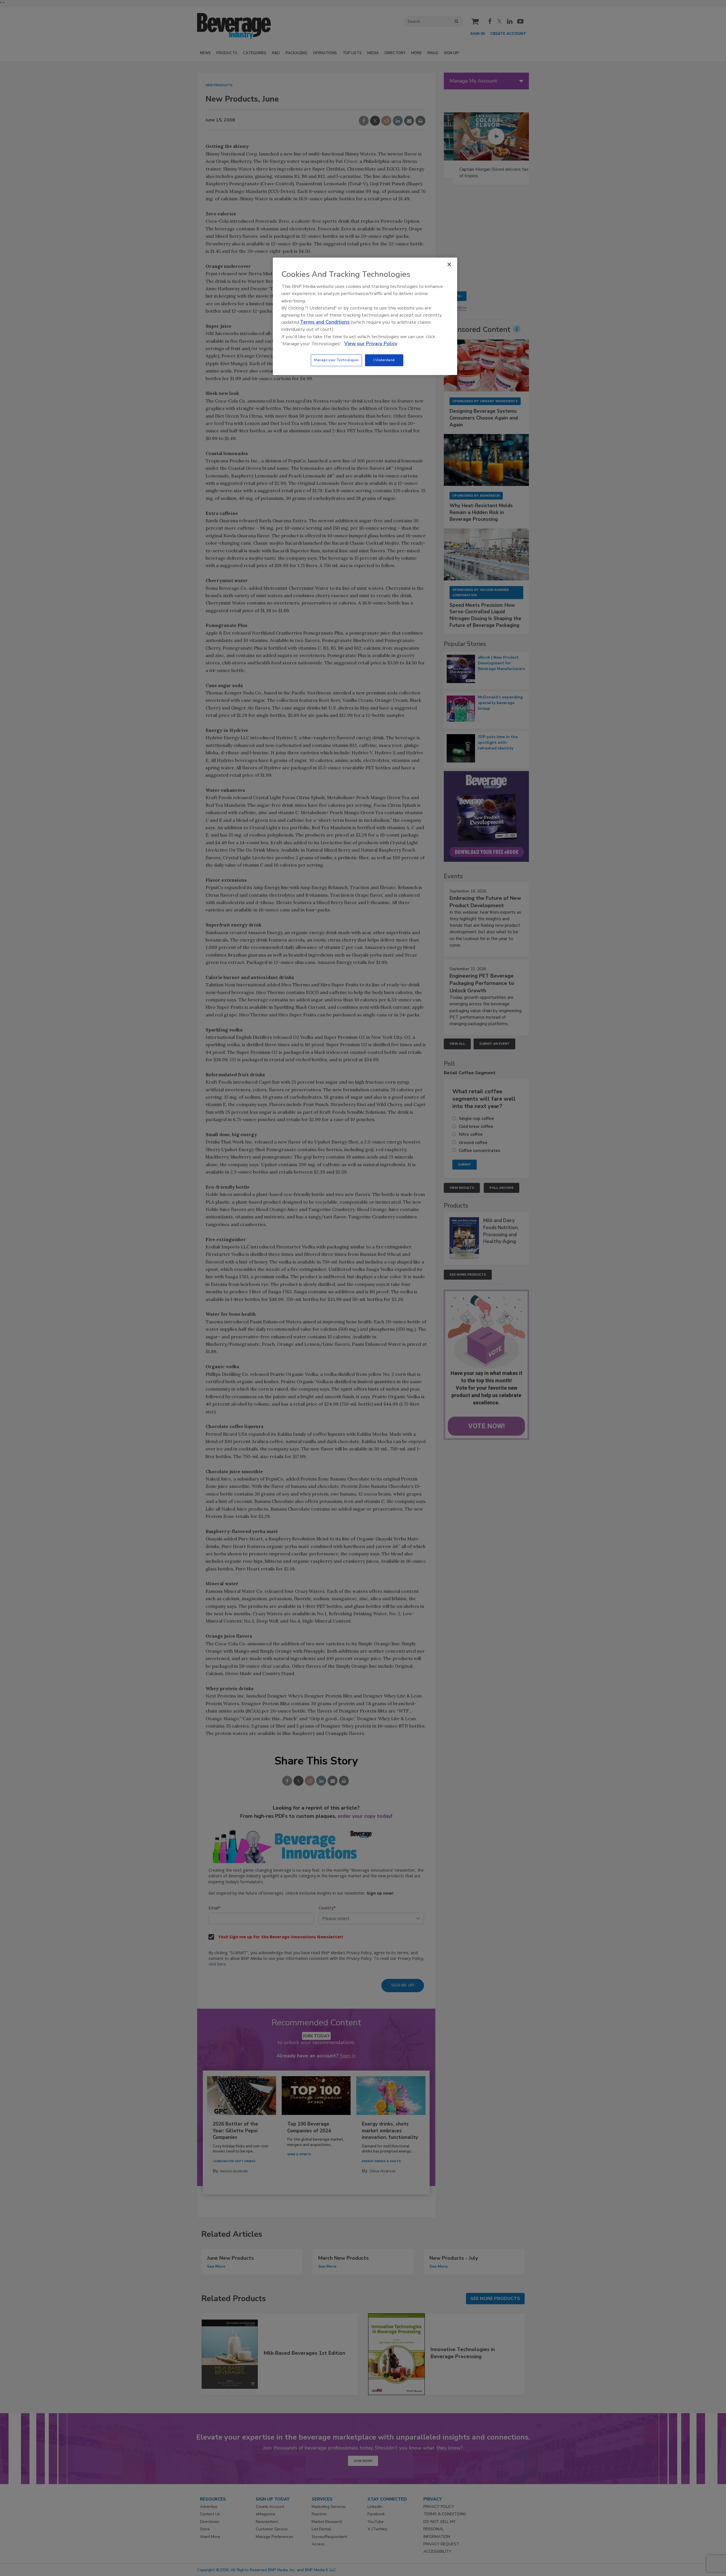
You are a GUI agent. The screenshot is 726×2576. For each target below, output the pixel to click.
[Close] (449, 264)
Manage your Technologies (336, 360)
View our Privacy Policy (371, 344)
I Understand (384, 360)
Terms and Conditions (325, 322)
